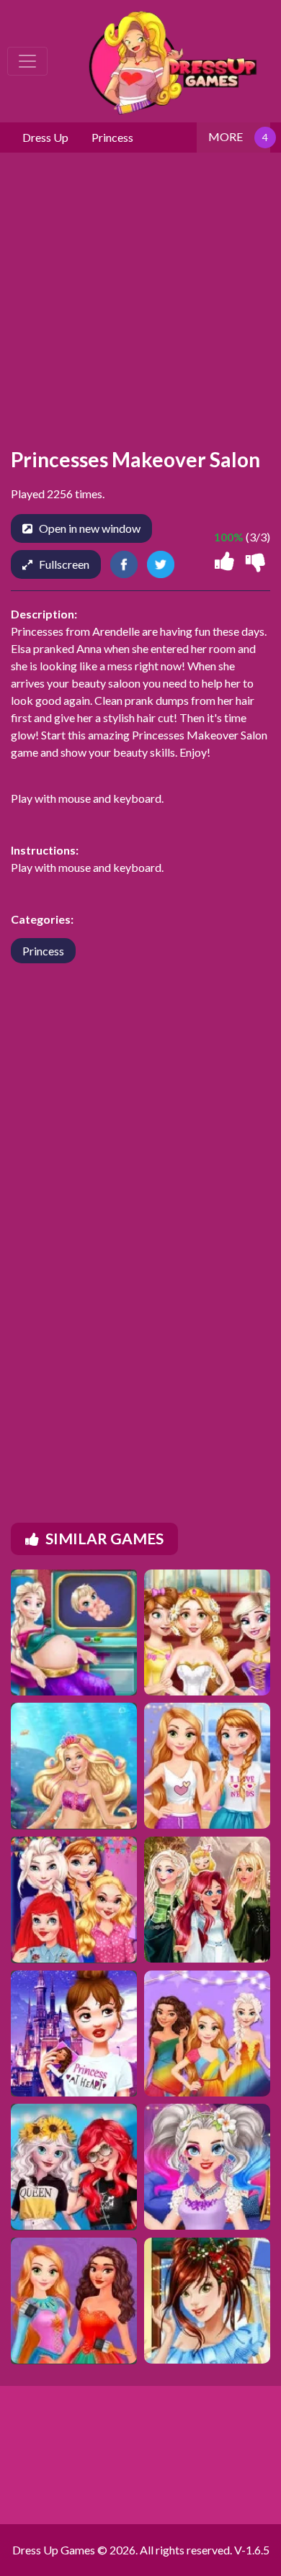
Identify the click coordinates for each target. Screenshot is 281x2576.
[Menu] (27, 61)
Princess (43, 951)
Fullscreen (64, 564)
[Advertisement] (140, 1223)
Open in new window (90, 528)
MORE (226, 136)
